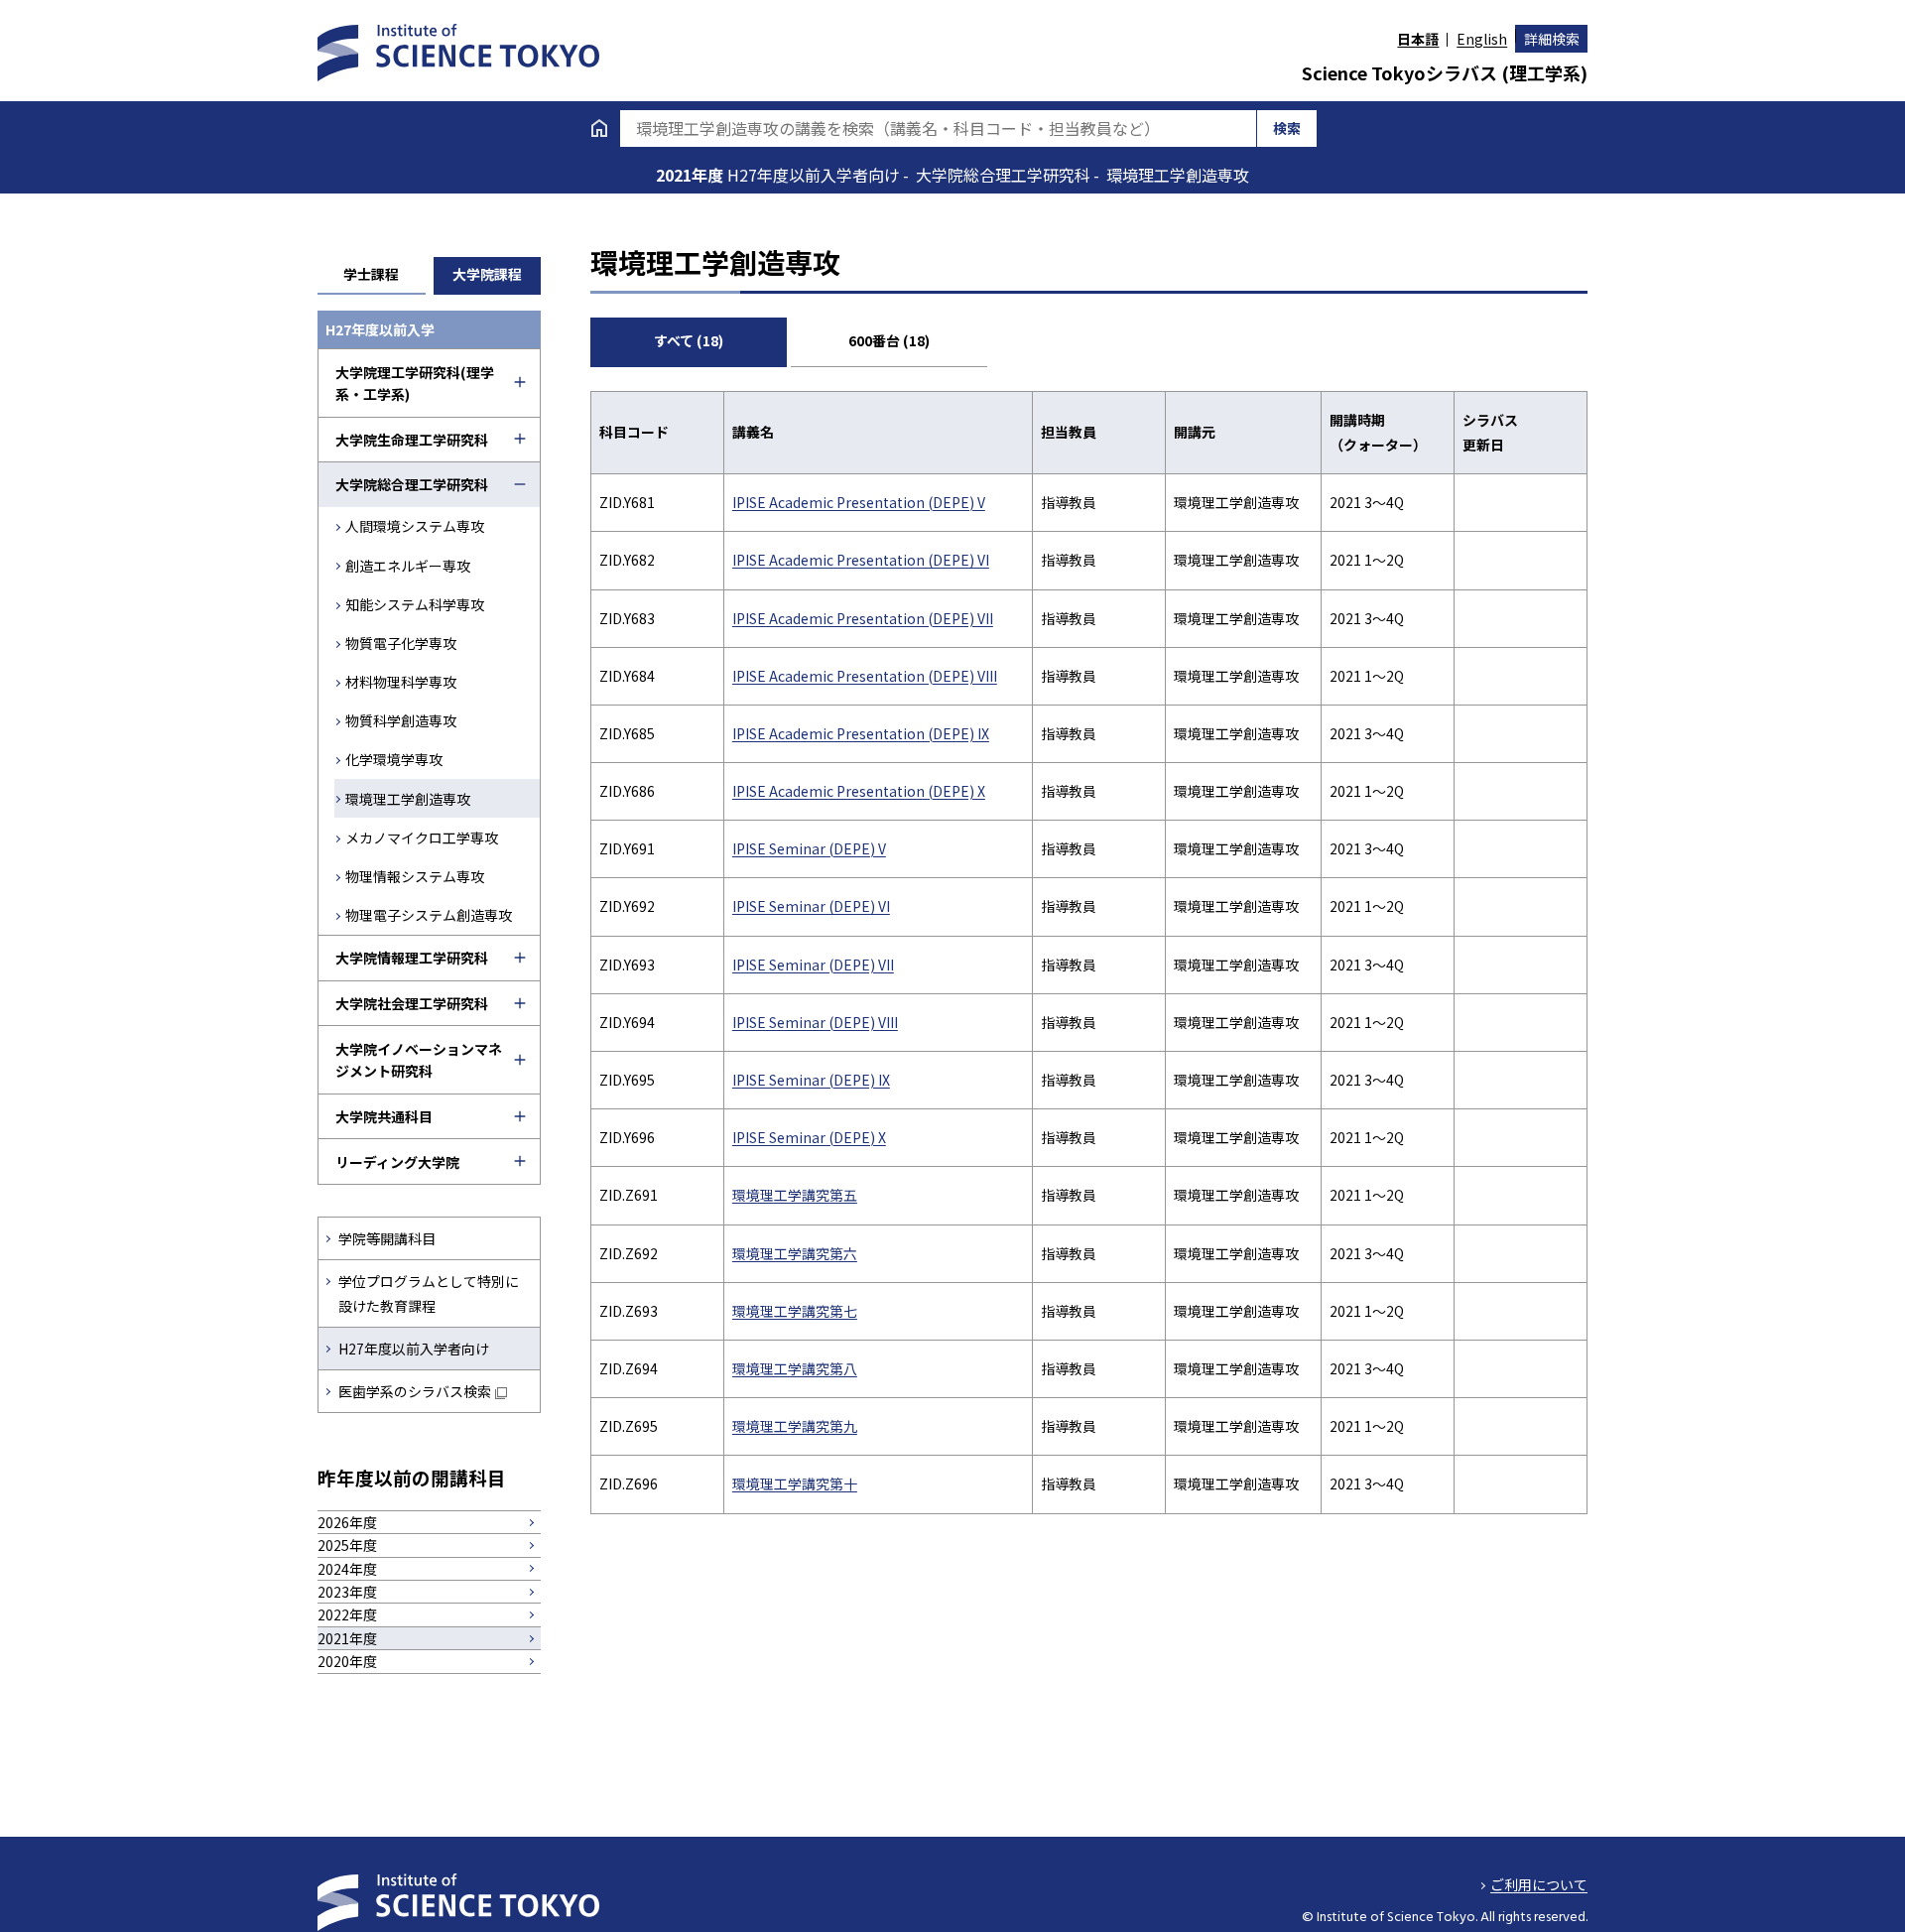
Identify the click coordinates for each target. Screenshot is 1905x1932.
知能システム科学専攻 (415, 604)
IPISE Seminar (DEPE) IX (811, 1080)
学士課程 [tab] (371, 274)
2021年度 (692, 175)
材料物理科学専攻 (401, 682)
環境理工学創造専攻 (408, 799)
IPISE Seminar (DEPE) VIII (815, 1022)
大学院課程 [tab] (487, 274)
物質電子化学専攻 (401, 643)
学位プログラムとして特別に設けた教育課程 (429, 1293)
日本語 (1418, 39)
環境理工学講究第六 (795, 1253)
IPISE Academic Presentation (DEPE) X (859, 791)
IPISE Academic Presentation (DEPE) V (859, 502)
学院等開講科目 (387, 1238)
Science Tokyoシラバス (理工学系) (1445, 72)
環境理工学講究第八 (795, 1368)
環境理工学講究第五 (795, 1195)
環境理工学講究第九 (795, 1426)
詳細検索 (1552, 39)
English (1482, 39)
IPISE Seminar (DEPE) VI (811, 906)
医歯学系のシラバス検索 (415, 1391)
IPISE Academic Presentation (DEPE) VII (863, 618)
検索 (1287, 128)
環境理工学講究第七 (795, 1311)
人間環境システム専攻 (415, 526)
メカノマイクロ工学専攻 (422, 837)
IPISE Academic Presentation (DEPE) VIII (865, 676)
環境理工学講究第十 (795, 1483)
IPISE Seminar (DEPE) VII (813, 965)
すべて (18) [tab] (689, 340)
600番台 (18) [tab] (889, 340)
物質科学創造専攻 (401, 720)
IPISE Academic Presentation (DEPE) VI (861, 560)
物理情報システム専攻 (415, 876)
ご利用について (1539, 1884)
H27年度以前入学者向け (414, 1349)
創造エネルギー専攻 (408, 566)
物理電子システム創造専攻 (429, 915)
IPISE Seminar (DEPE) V (809, 848)
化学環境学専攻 (394, 759)
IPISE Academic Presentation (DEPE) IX (861, 733)
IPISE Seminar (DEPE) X (809, 1137)
